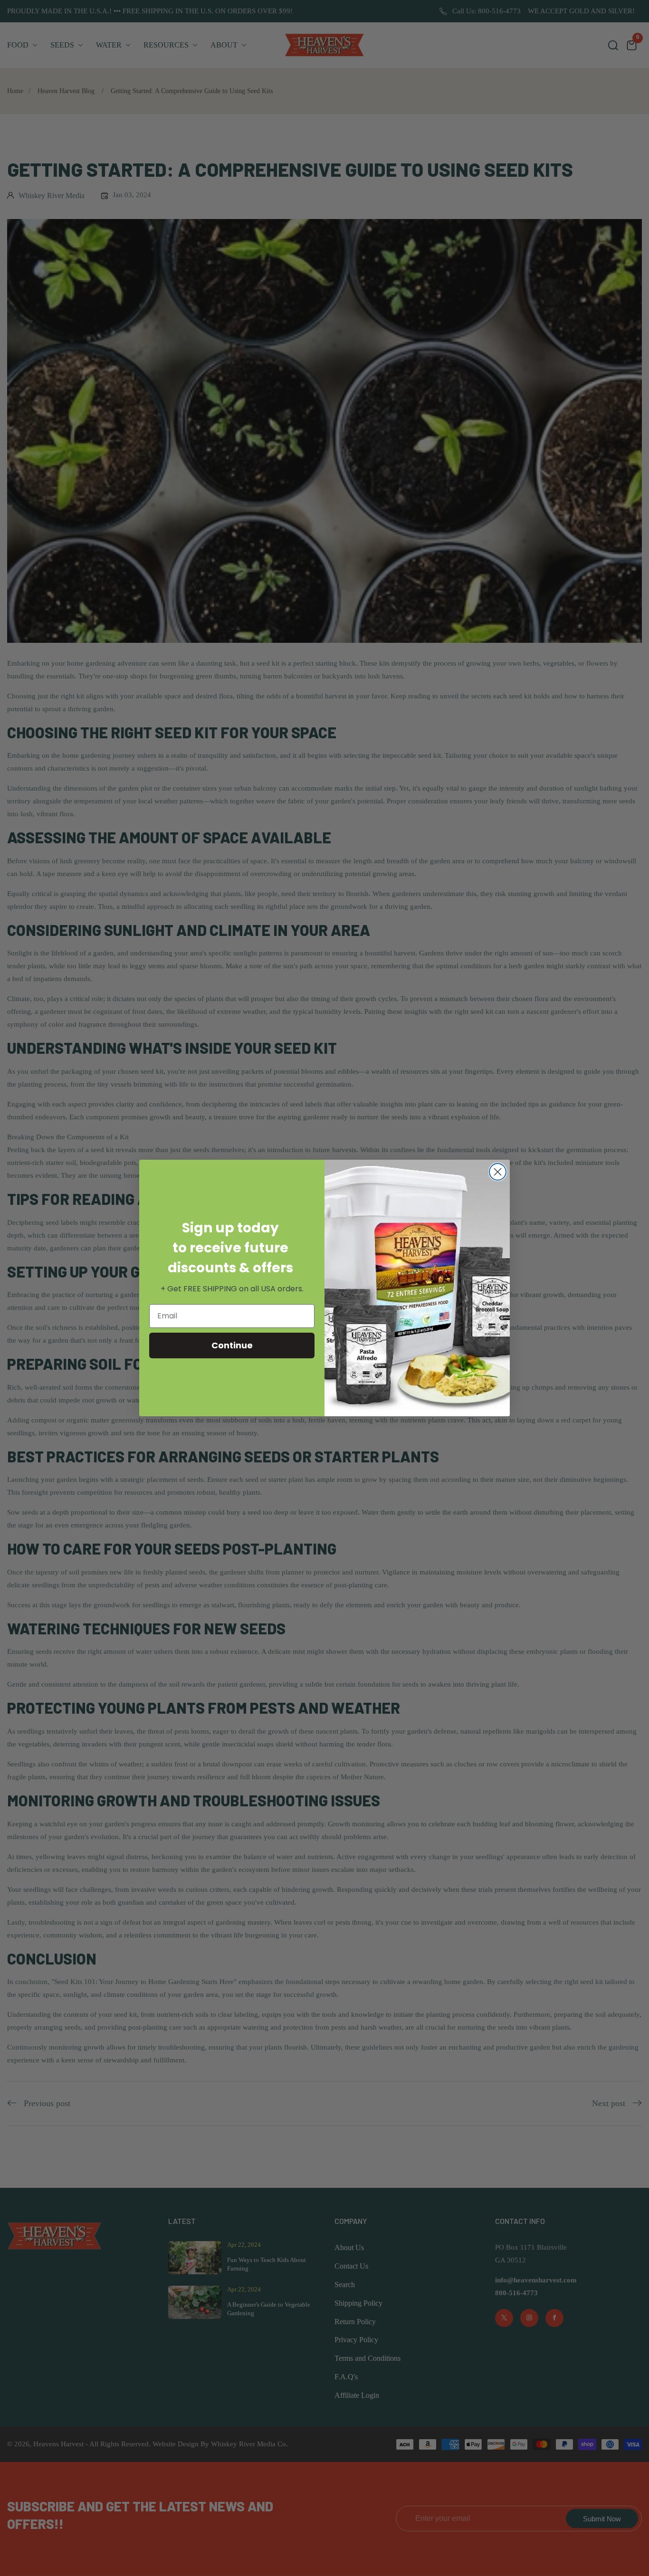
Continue (232, 1345)
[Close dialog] (498, 1172)
